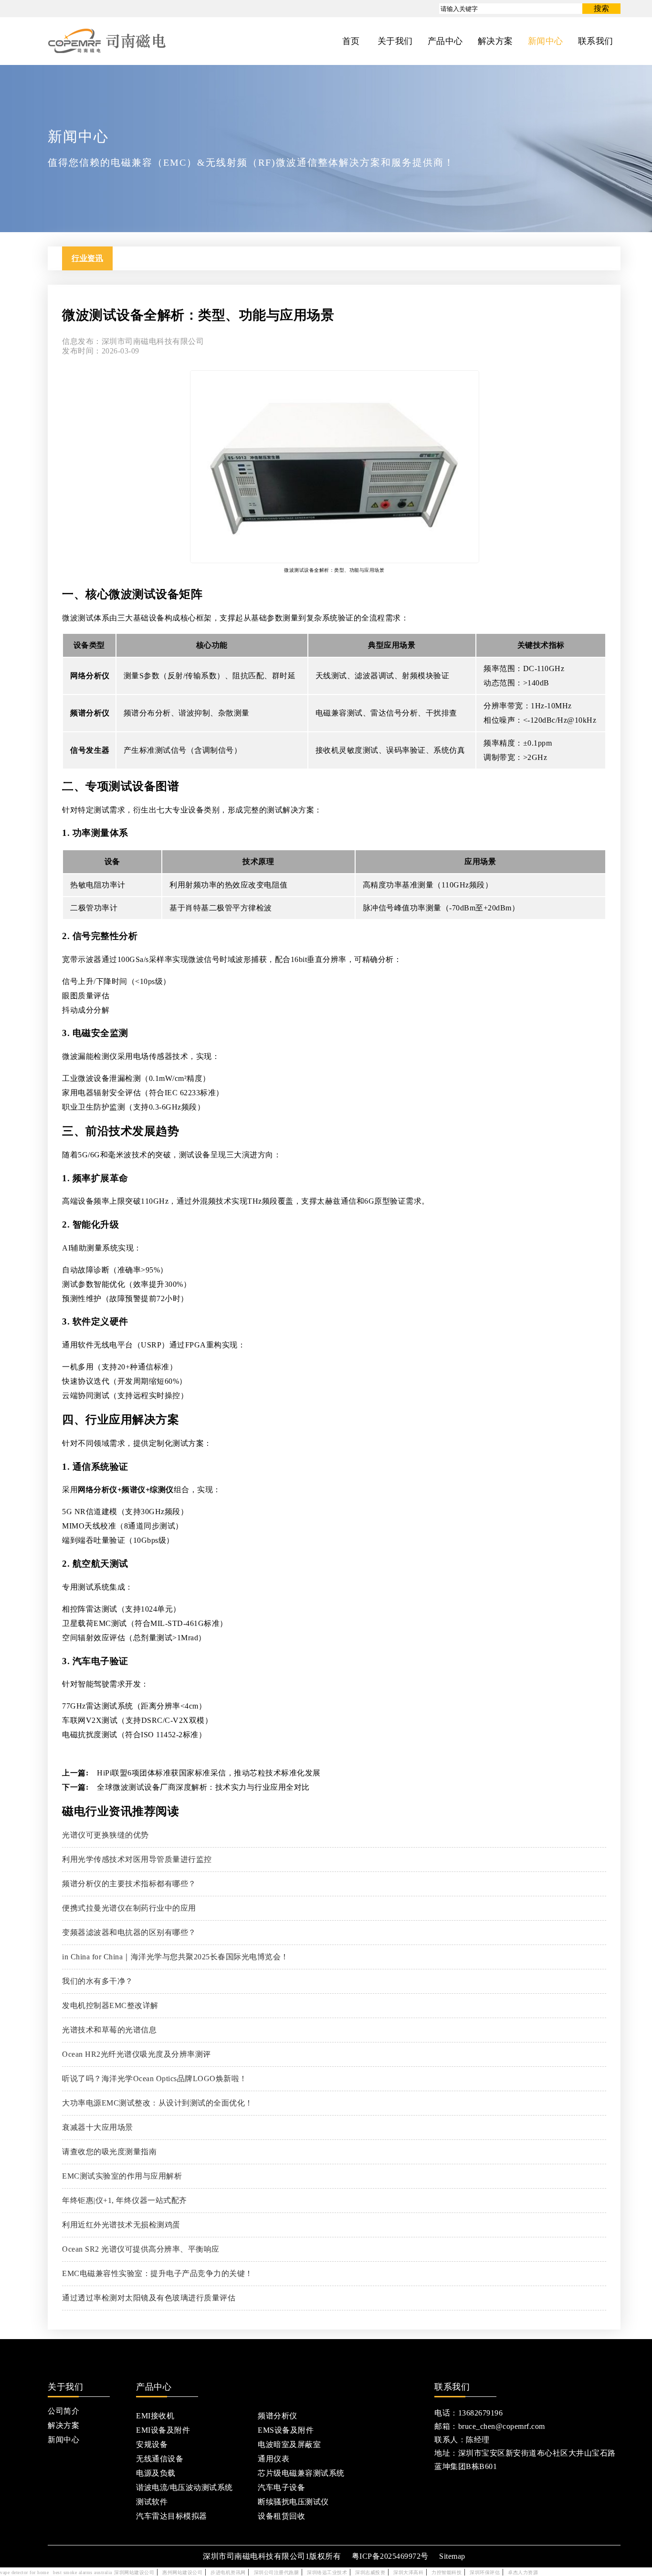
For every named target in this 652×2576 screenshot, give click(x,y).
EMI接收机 (155, 2416)
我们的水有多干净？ (98, 1981)
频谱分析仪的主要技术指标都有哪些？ (129, 1884)
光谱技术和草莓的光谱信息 (109, 2030)
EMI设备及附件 (163, 2430)
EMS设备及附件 (286, 2430)
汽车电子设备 (281, 2487)
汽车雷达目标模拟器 (172, 2516)
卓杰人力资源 (523, 2572)
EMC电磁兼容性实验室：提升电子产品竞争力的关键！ (158, 2273)
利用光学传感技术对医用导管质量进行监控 (137, 1859)
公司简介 (63, 2411)
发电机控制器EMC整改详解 (110, 2005)
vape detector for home (24, 2572)
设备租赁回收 (281, 2516)
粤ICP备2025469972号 (390, 2556)
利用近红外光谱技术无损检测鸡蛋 (121, 2225)
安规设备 (152, 2444)
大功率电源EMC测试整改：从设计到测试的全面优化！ (158, 2103)
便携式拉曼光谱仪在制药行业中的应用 (129, 1908)
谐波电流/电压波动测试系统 (184, 2487)
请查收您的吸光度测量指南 (109, 2152)
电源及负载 (156, 2473)
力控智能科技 (447, 2572)
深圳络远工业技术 (327, 2572)
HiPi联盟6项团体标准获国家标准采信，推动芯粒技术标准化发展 (209, 1773)
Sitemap (452, 2556)
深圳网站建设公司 (134, 2572)
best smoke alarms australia (83, 2572)
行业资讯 (87, 258)
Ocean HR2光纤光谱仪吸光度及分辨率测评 (137, 2054)
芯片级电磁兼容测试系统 (301, 2473)
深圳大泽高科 (408, 2572)
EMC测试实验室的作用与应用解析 (122, 2176)
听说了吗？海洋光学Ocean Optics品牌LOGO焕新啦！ (155, 2079)
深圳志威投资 (370, 2572)
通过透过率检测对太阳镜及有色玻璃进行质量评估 (149, 2298)
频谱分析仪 (278, 2416)
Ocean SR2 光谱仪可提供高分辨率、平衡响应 (141, 2249)
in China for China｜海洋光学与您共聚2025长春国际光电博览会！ (175, 1957)
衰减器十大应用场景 (98, 2127)
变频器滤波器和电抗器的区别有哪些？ (129, 1932)
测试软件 (152, 2502)
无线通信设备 (160, 2459)
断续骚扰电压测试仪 (293, 2502)
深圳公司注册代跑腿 (277, 2572)
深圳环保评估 (485, 2572)
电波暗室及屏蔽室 (289, 2444)
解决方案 (63, 2425)
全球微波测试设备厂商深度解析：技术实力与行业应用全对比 (203, 1787)
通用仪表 (273, 2459)
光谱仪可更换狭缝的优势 (105, 1835)
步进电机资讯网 (228, 2572)
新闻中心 (63, 2440)
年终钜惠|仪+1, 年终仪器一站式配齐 (125, 2200)
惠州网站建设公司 (182, 2572)
